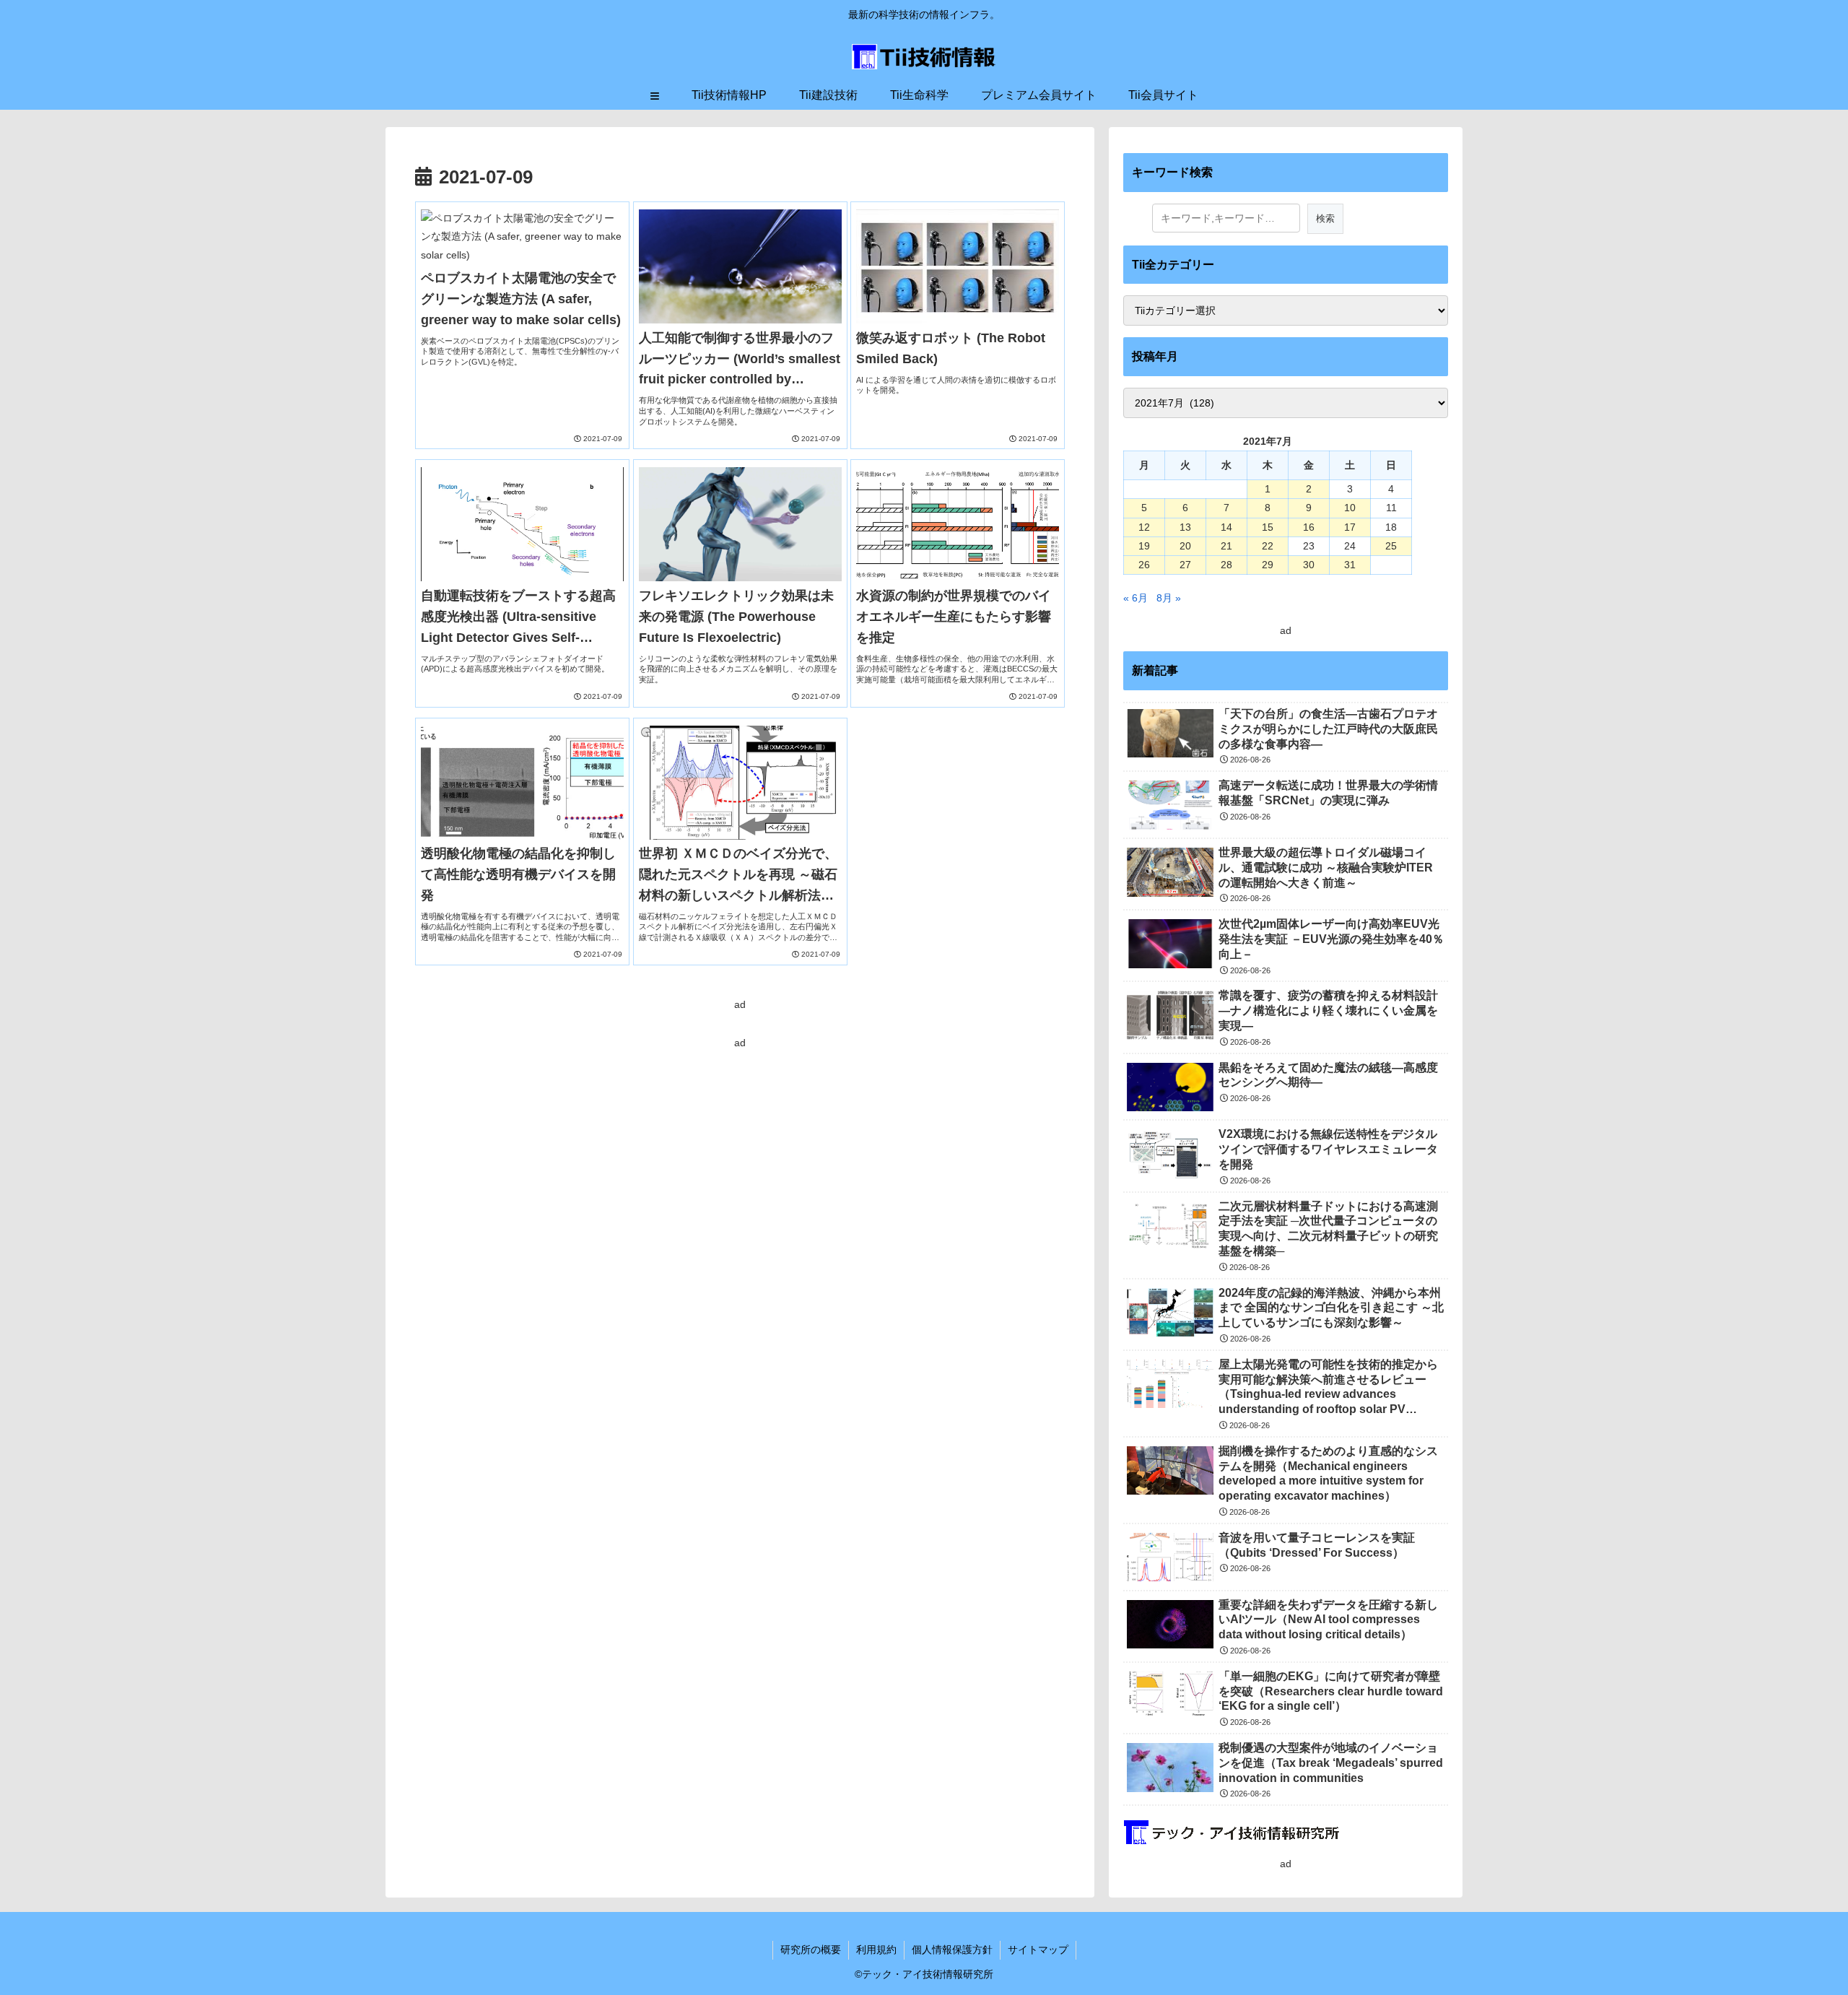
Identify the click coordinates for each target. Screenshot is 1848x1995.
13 (1185, 527)
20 (1185, 546)
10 (1350, 508)
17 (1350, 527)
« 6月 (1136, 598)
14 (1226, 527)
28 (1226, 565)
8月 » (1169, 598)
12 (1144, 527)
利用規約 (876, 1950)
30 (1309, 565)
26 (1144, 565)
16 (1309, 527)
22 (1268, 546)
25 (1391, 546)
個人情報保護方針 (952, 1950)
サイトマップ (1038, 1950)
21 (1226, 546)
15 (1268, 527)
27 (1185, 565)
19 (1144, 546)
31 (1350, 565)
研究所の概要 (811, 1950)
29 (1268, 565)
